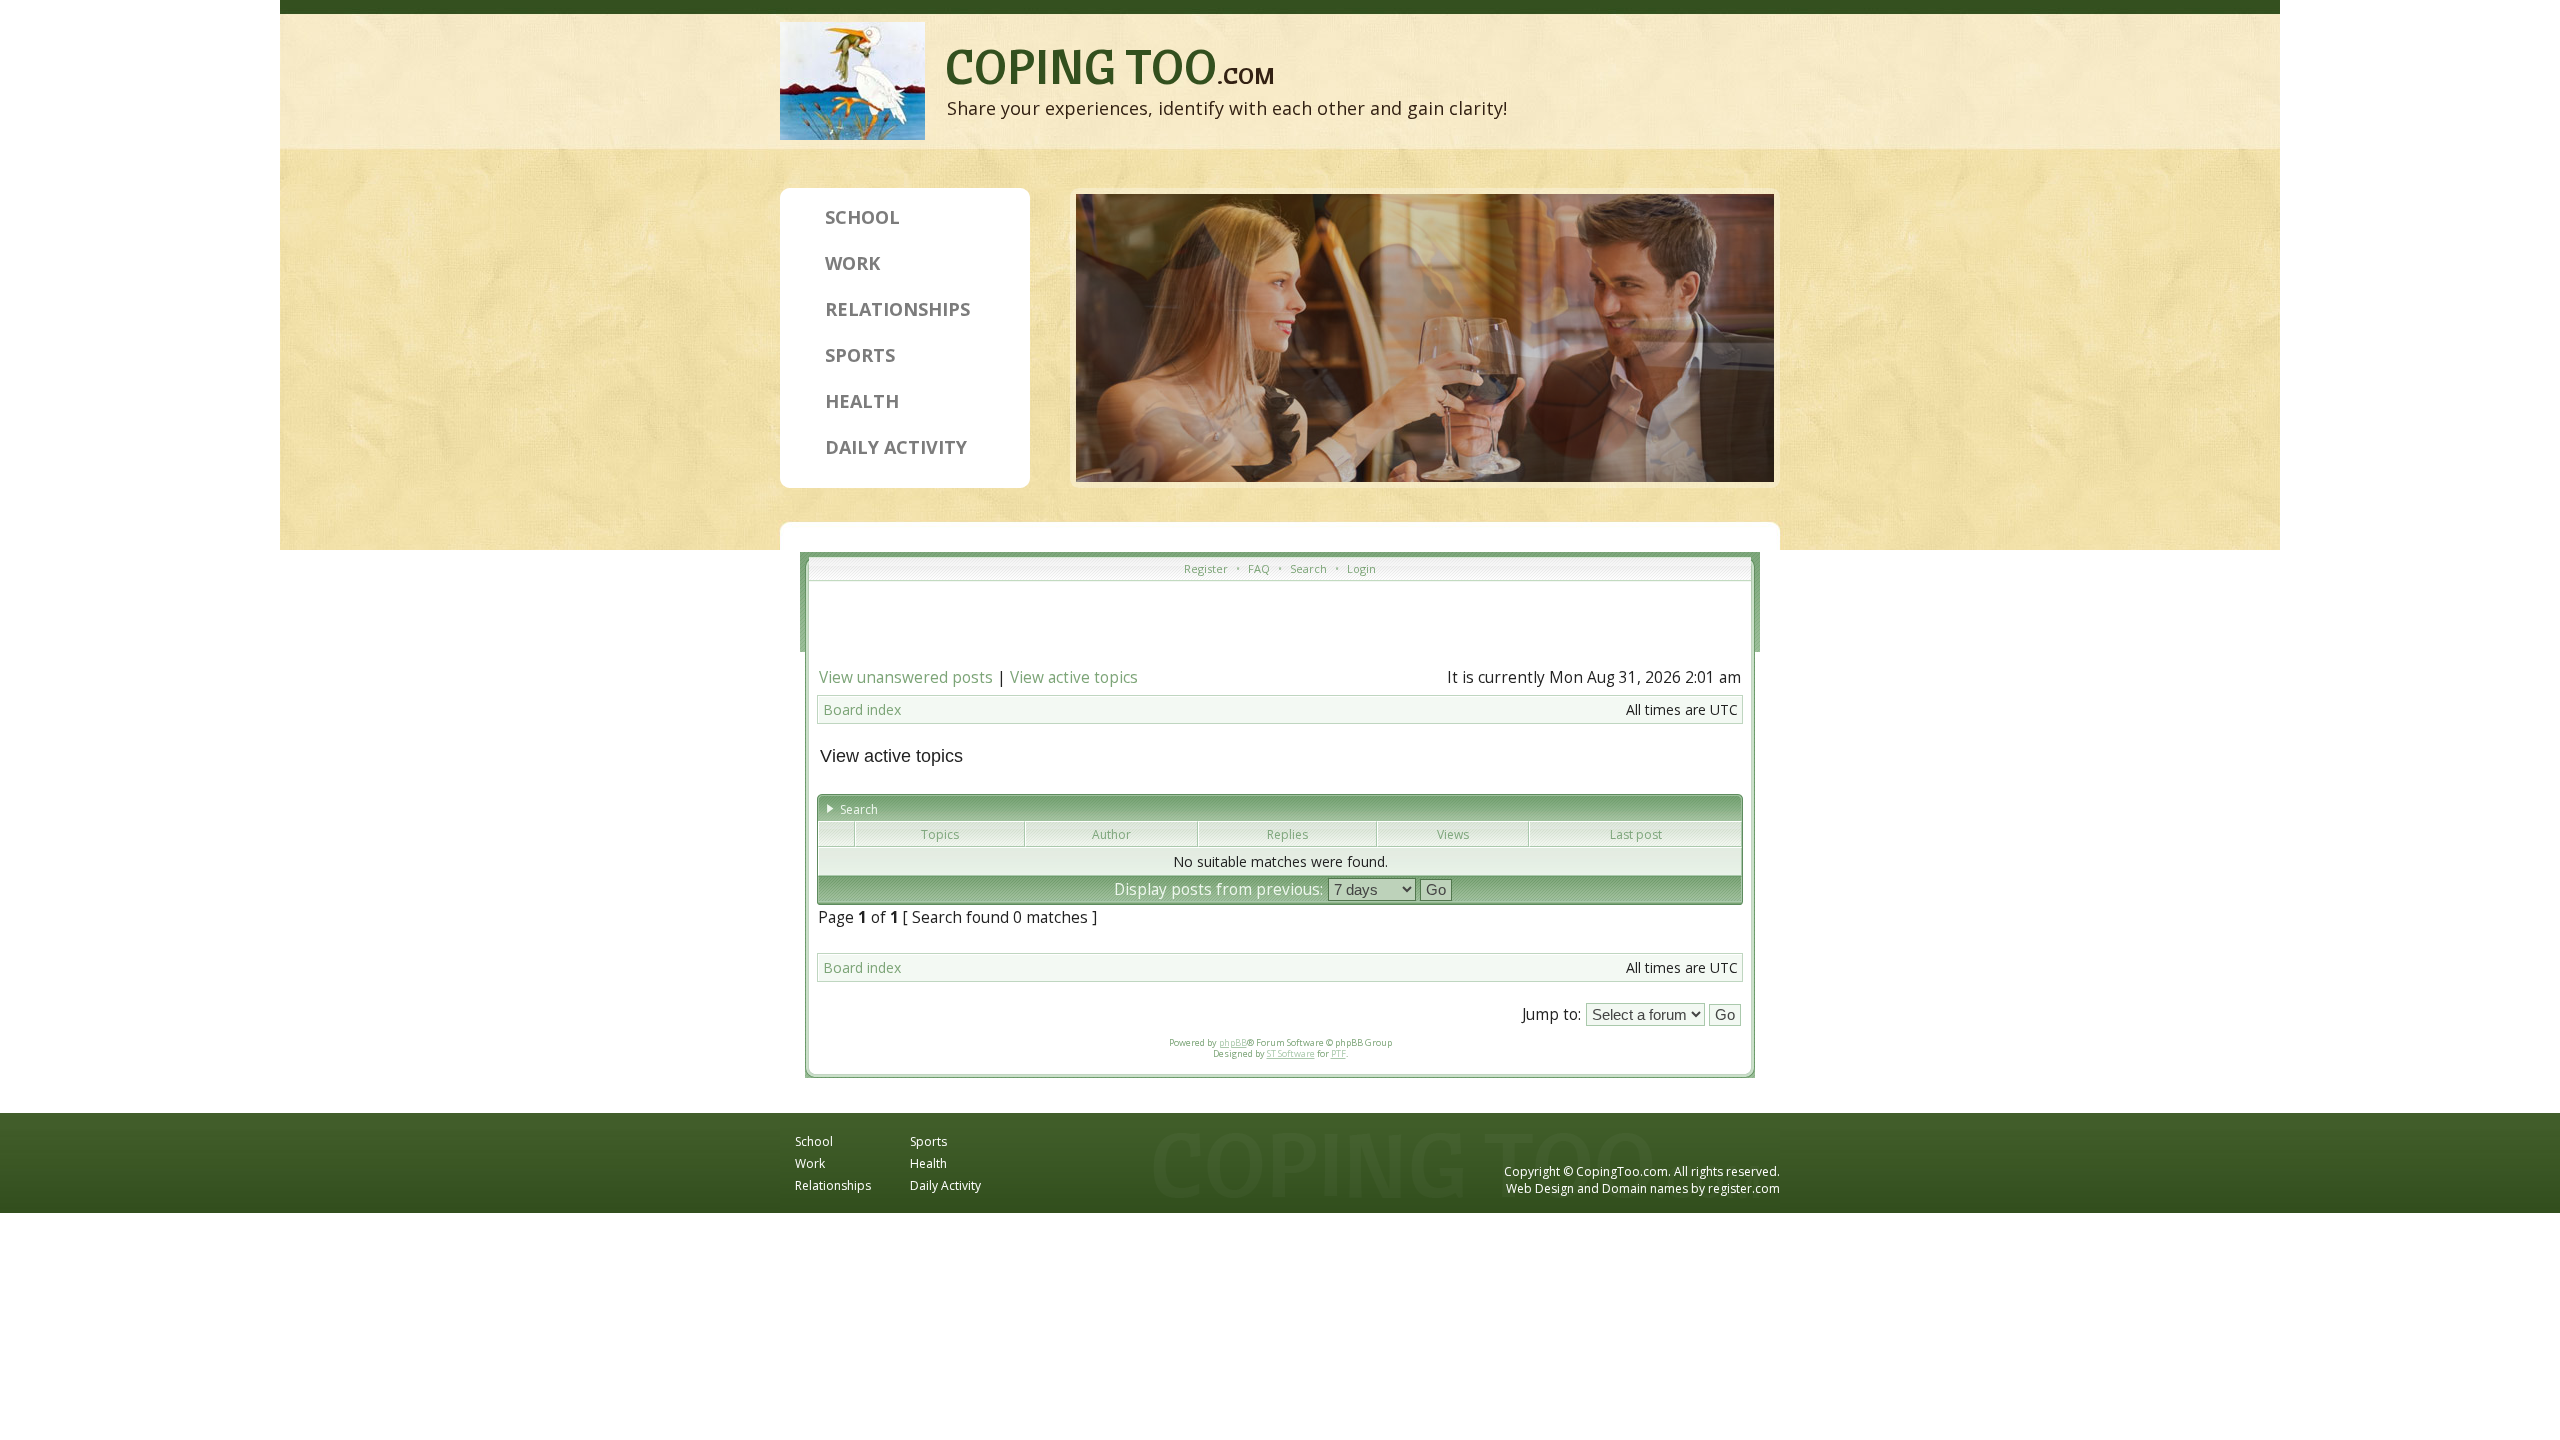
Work (852, 263)
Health (862, 401)
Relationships (897, 309)
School (862, 217)
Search (1308, 568)
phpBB (1233, 1042)
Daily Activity (896, 447)
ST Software (1291, 1053)
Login (1361, 568)
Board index (862, 709)
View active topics (1074, 677)
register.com (1744, 1188)
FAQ (1259, 568)
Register (1206, 568)
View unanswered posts (906, 677)
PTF (1338, 1053)
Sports (860, 355)
